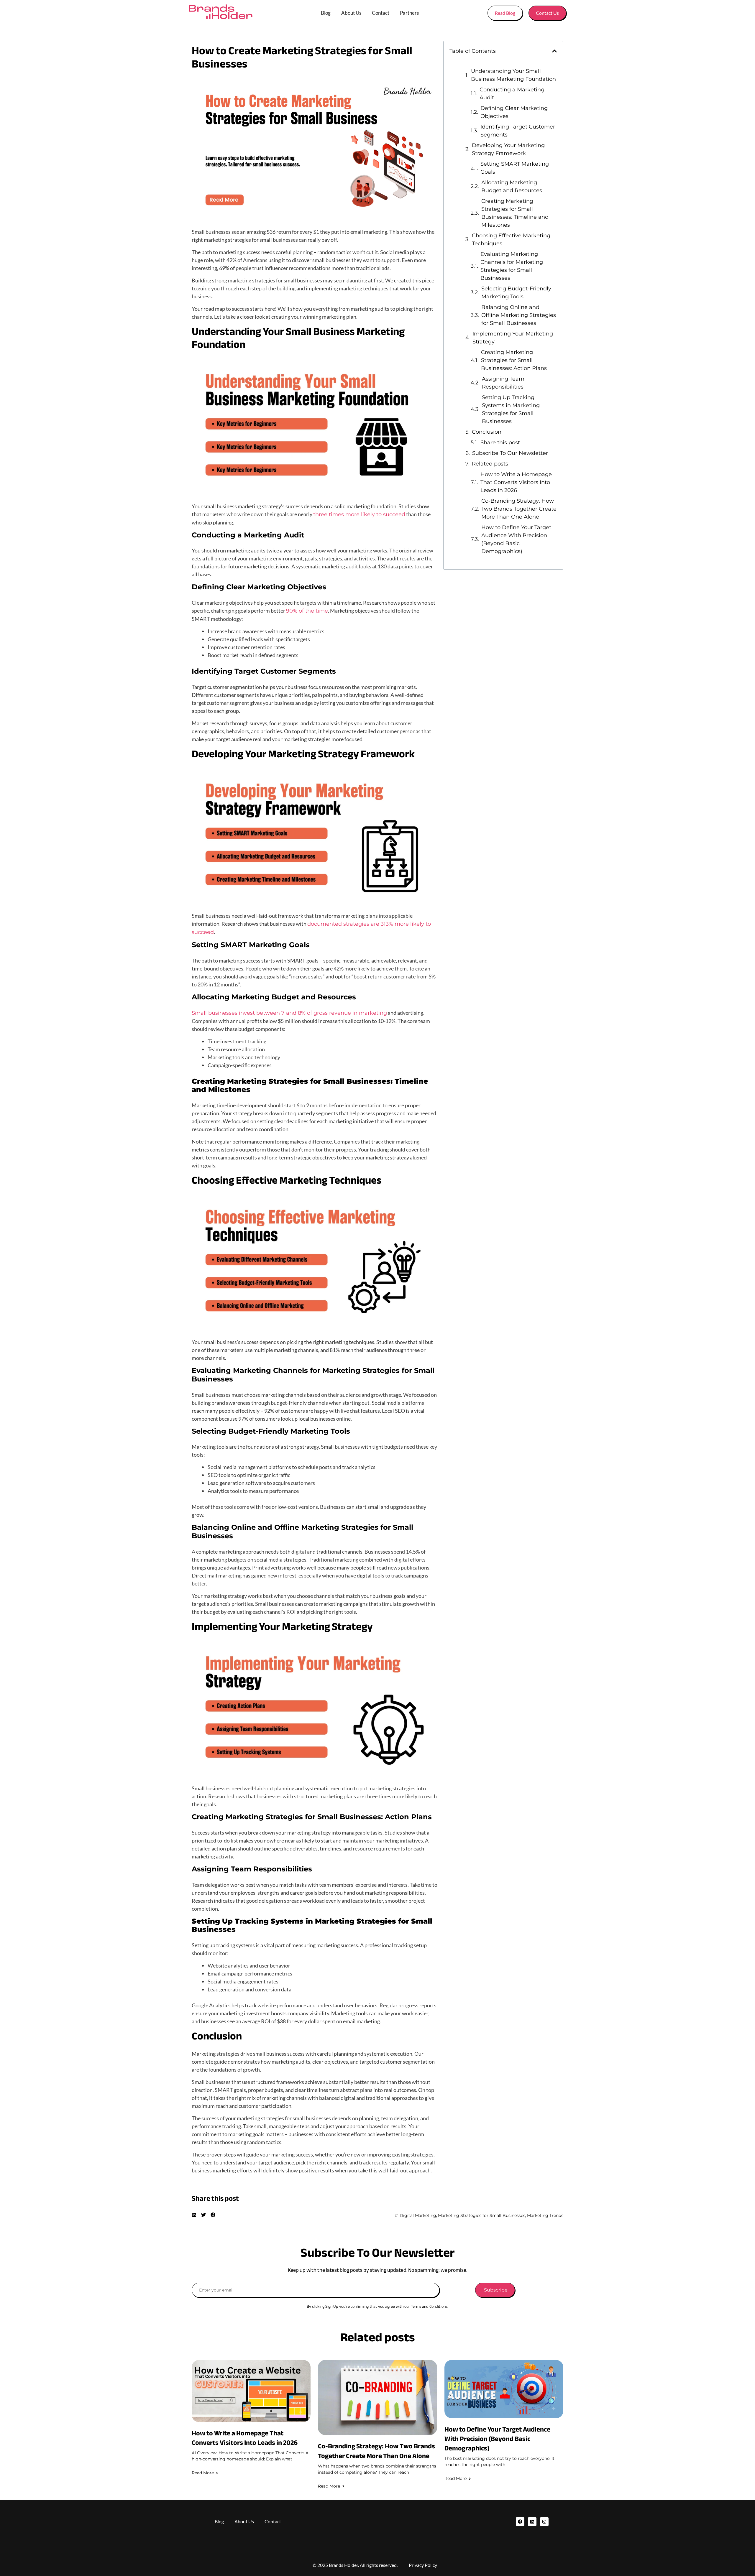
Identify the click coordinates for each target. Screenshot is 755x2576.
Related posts (490, 464)
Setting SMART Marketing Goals (515, 168)
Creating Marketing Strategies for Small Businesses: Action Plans (514, 360)
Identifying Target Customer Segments (518, 131)
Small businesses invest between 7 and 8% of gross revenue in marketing (289, 1013)
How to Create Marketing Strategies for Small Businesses (302, 57)
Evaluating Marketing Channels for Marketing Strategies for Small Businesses (512, 266)
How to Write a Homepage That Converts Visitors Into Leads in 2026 (516, 482)
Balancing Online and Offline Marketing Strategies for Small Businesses (519, 315)
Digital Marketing (418, 2215)
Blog (326, 13)
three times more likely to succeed (359, 514)
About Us (351, 13)
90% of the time (307, 611)
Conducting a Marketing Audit (512, 94)
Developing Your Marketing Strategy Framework (508, 149)
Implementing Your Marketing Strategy (513, 338)
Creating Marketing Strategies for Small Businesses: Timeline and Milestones (515, 213)
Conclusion (487, 432)
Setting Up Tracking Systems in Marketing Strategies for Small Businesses (511, 409)
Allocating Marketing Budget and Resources (512, 186)
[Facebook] (520, 2522)
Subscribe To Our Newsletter (510, 453)
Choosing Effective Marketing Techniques (511, 240)
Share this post (500, 443)
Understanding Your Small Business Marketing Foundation (513, 75)
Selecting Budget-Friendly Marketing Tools (516, 293)
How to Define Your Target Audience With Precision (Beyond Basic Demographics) (516, 539)
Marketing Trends (545, 2215)
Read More (203, 2473)
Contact (381, 13)
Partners (409, 13)
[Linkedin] (532, 2522)
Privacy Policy (423, 2565)
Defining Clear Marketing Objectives (514, 112)
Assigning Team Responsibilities (503, 383)
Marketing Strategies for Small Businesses (482, 2215)
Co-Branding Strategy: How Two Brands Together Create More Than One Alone (519, 509)
